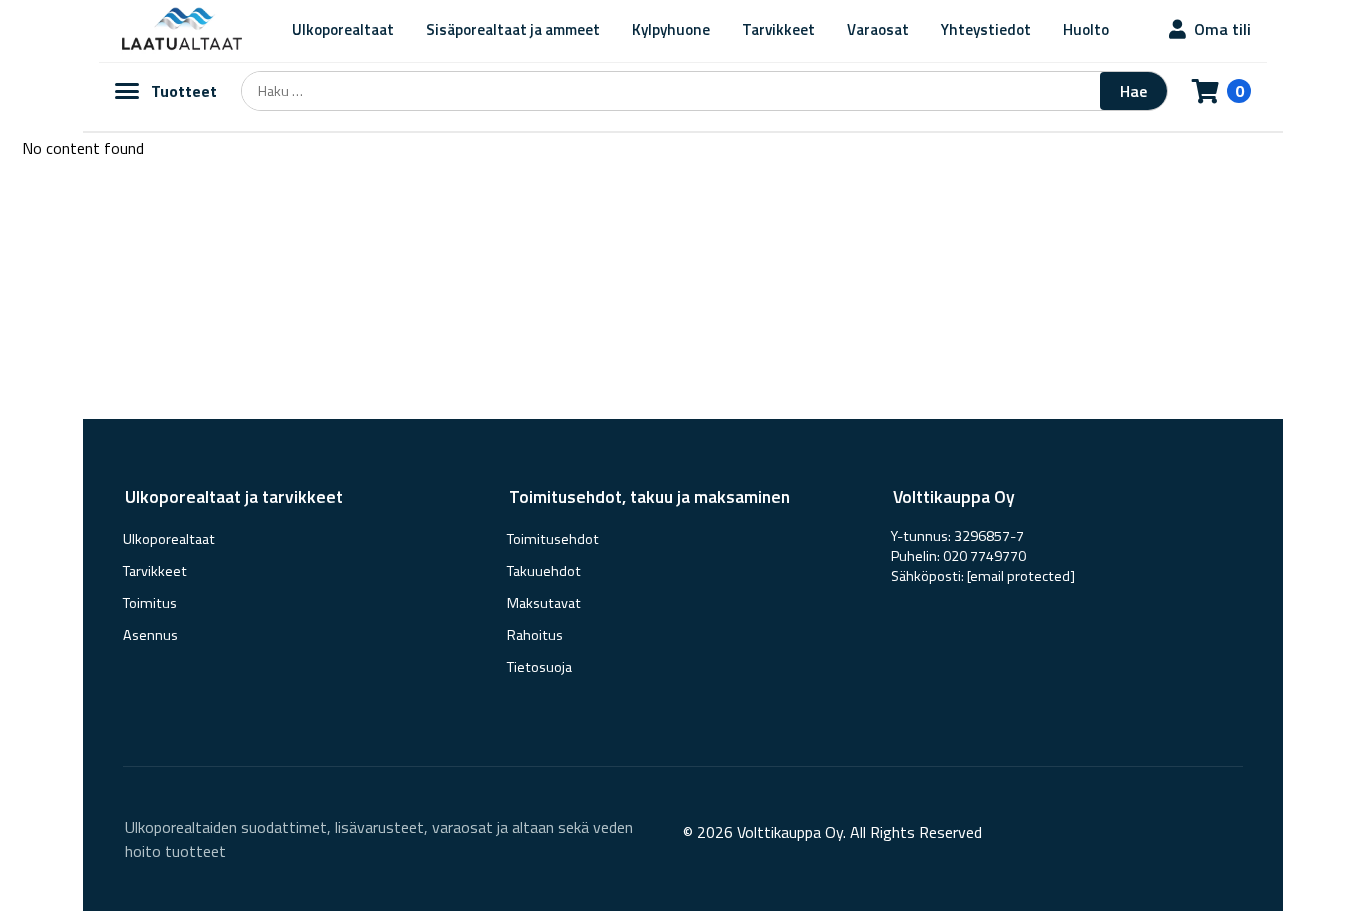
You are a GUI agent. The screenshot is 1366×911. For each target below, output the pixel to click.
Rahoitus (535, 635)
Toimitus (150, 603)
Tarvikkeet (778, 29)
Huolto (1086, 29)
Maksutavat (544, 603)
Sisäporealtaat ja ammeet (513, 29)
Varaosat (878, 29)
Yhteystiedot (986, 29)
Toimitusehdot (553, 539)
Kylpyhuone (671, 29)
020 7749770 (984, 556)
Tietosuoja (539, 667)
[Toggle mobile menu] (127, 91)
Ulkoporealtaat (343, 29)
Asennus (150, 635)
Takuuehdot (544, 571)
